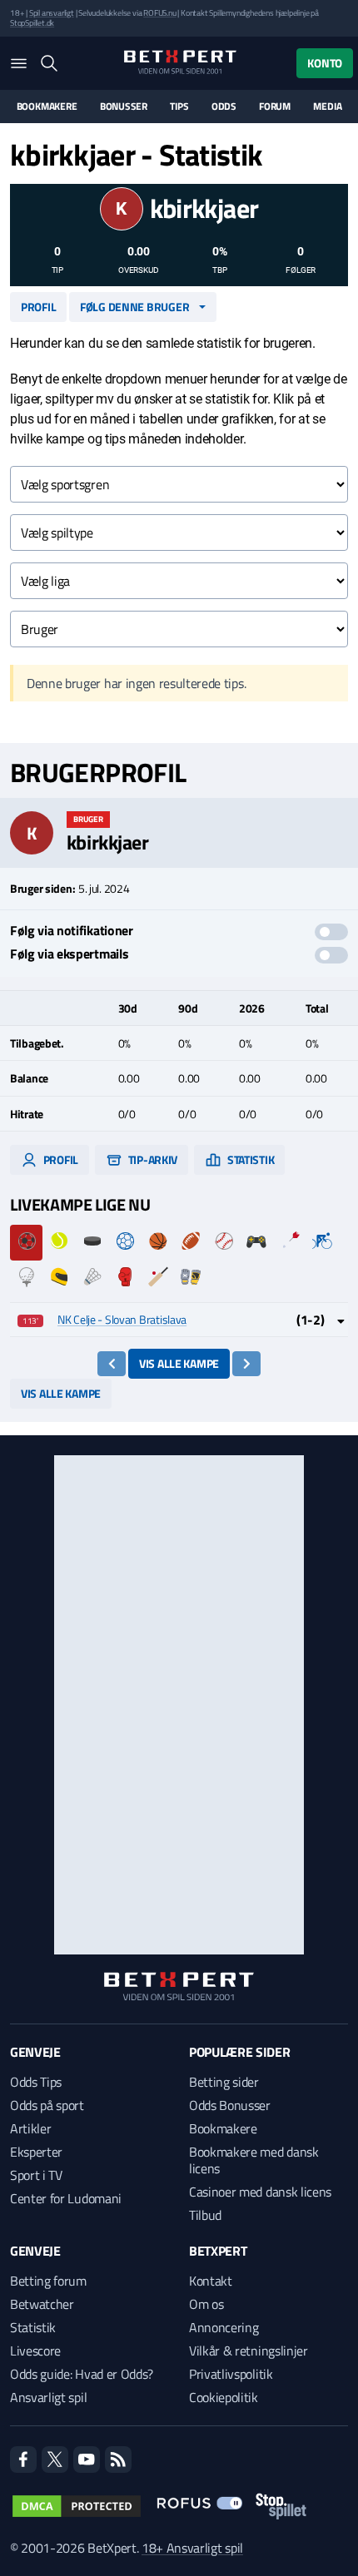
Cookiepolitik (224, 2397)
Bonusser (124, 107)
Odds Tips (36, 2082)
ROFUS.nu (159, 13)
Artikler (30, 2128)
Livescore (35, 2351)
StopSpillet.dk (32, 23)
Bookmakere (47, 107)
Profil (38, 307)
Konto (325, 63)
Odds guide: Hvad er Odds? (82, 2374)
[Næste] (247, 1364)
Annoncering (224, 2327)
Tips (179, 107)
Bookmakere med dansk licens (254, 2160)
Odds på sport (47, 2105)
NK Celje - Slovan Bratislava (122, 1319)
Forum (275, 107)
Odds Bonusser (230, 2105)
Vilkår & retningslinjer (249, 2351)
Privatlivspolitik (231, 2374)
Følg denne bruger (134, 307)
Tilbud (205, 2215)
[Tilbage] (112, 1364)
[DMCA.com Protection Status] (77, 2506)
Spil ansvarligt (52, 13)
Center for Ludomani (66, 2198)
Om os (206, 2304)
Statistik (249, 1159)
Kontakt (211, 2281)
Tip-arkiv (152, 1159)
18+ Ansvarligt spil (192, 2548)
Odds (224, 107)
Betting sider (224, 2082)
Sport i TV (36, 2175)
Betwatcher (42, 2304)
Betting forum (48, 2281)
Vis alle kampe (179, 1363)
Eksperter (36, 2152)
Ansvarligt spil (48, 2397)
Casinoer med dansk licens (260, 2192)
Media (327, 107)
